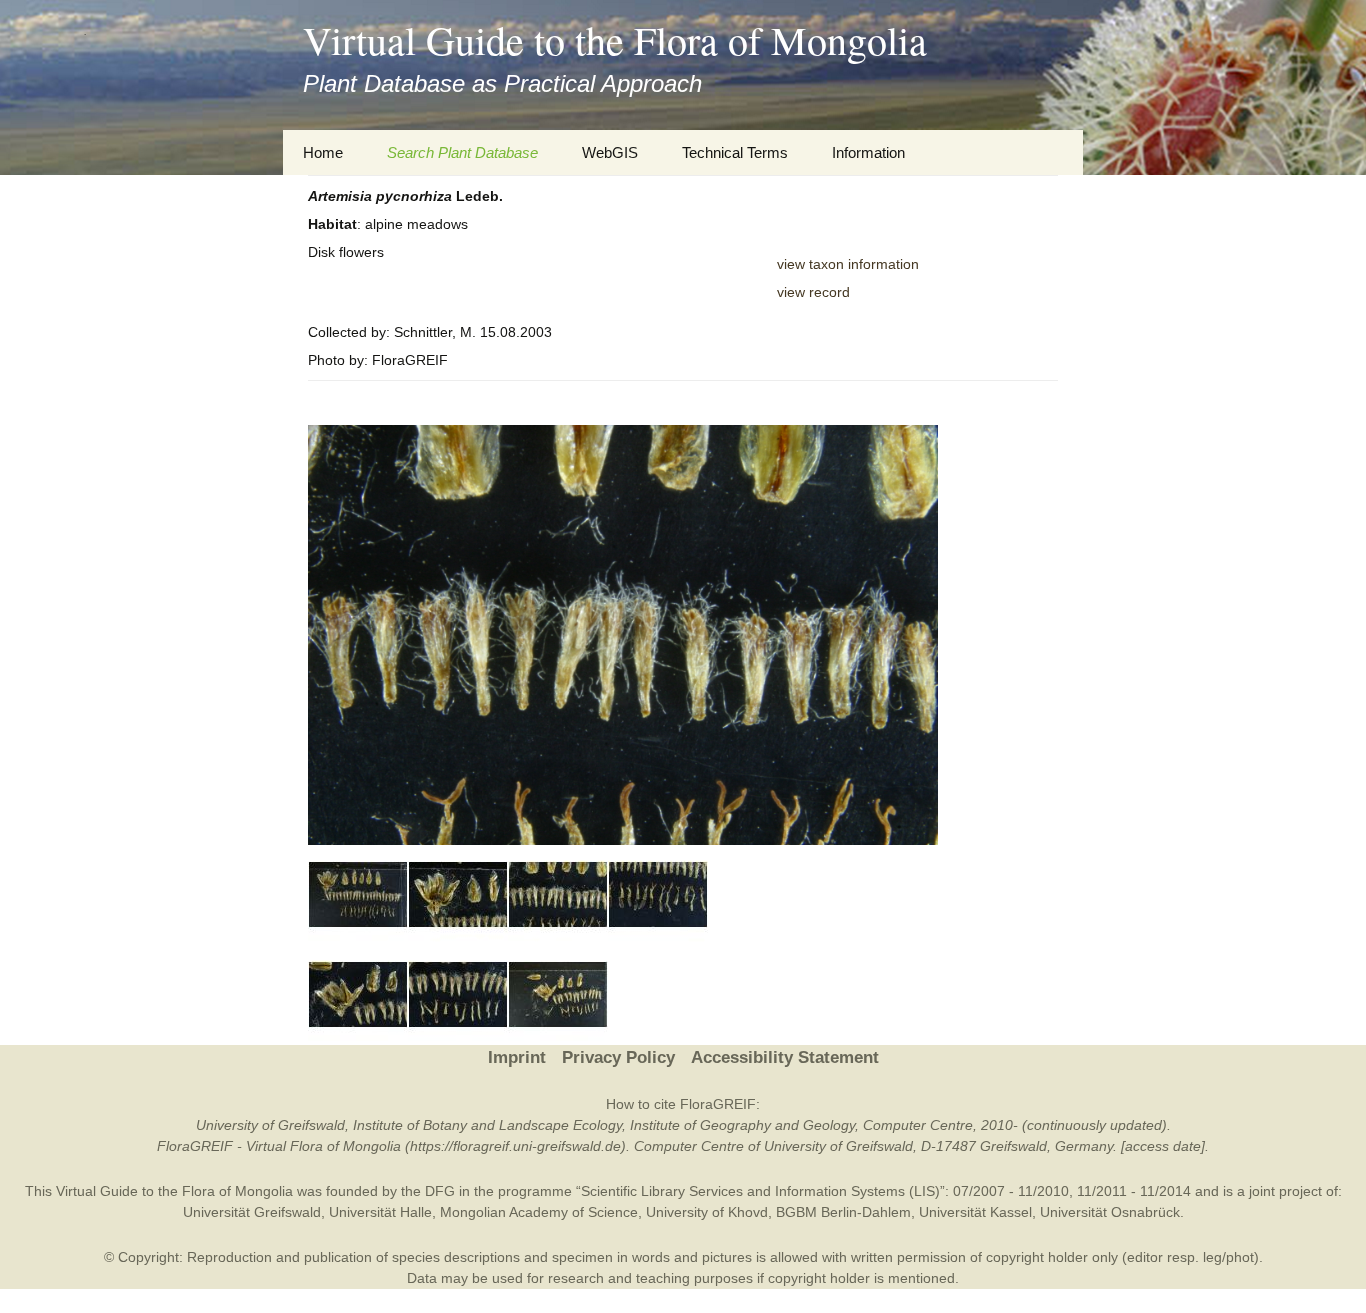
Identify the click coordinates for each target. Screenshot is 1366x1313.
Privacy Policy (618, 1057)
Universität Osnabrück (1110, 1212)
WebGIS (610, 152)
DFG (440, 1191)
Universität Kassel (975, 1212)
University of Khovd (707, 1212)
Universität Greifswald (252, 1212)
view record (813, 292)
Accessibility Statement (785, 1057)
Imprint (517, 1057)
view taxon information (848, 264)
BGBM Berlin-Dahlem (843, 1212)
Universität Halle (380, 1212)
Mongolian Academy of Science (539, 1212)
